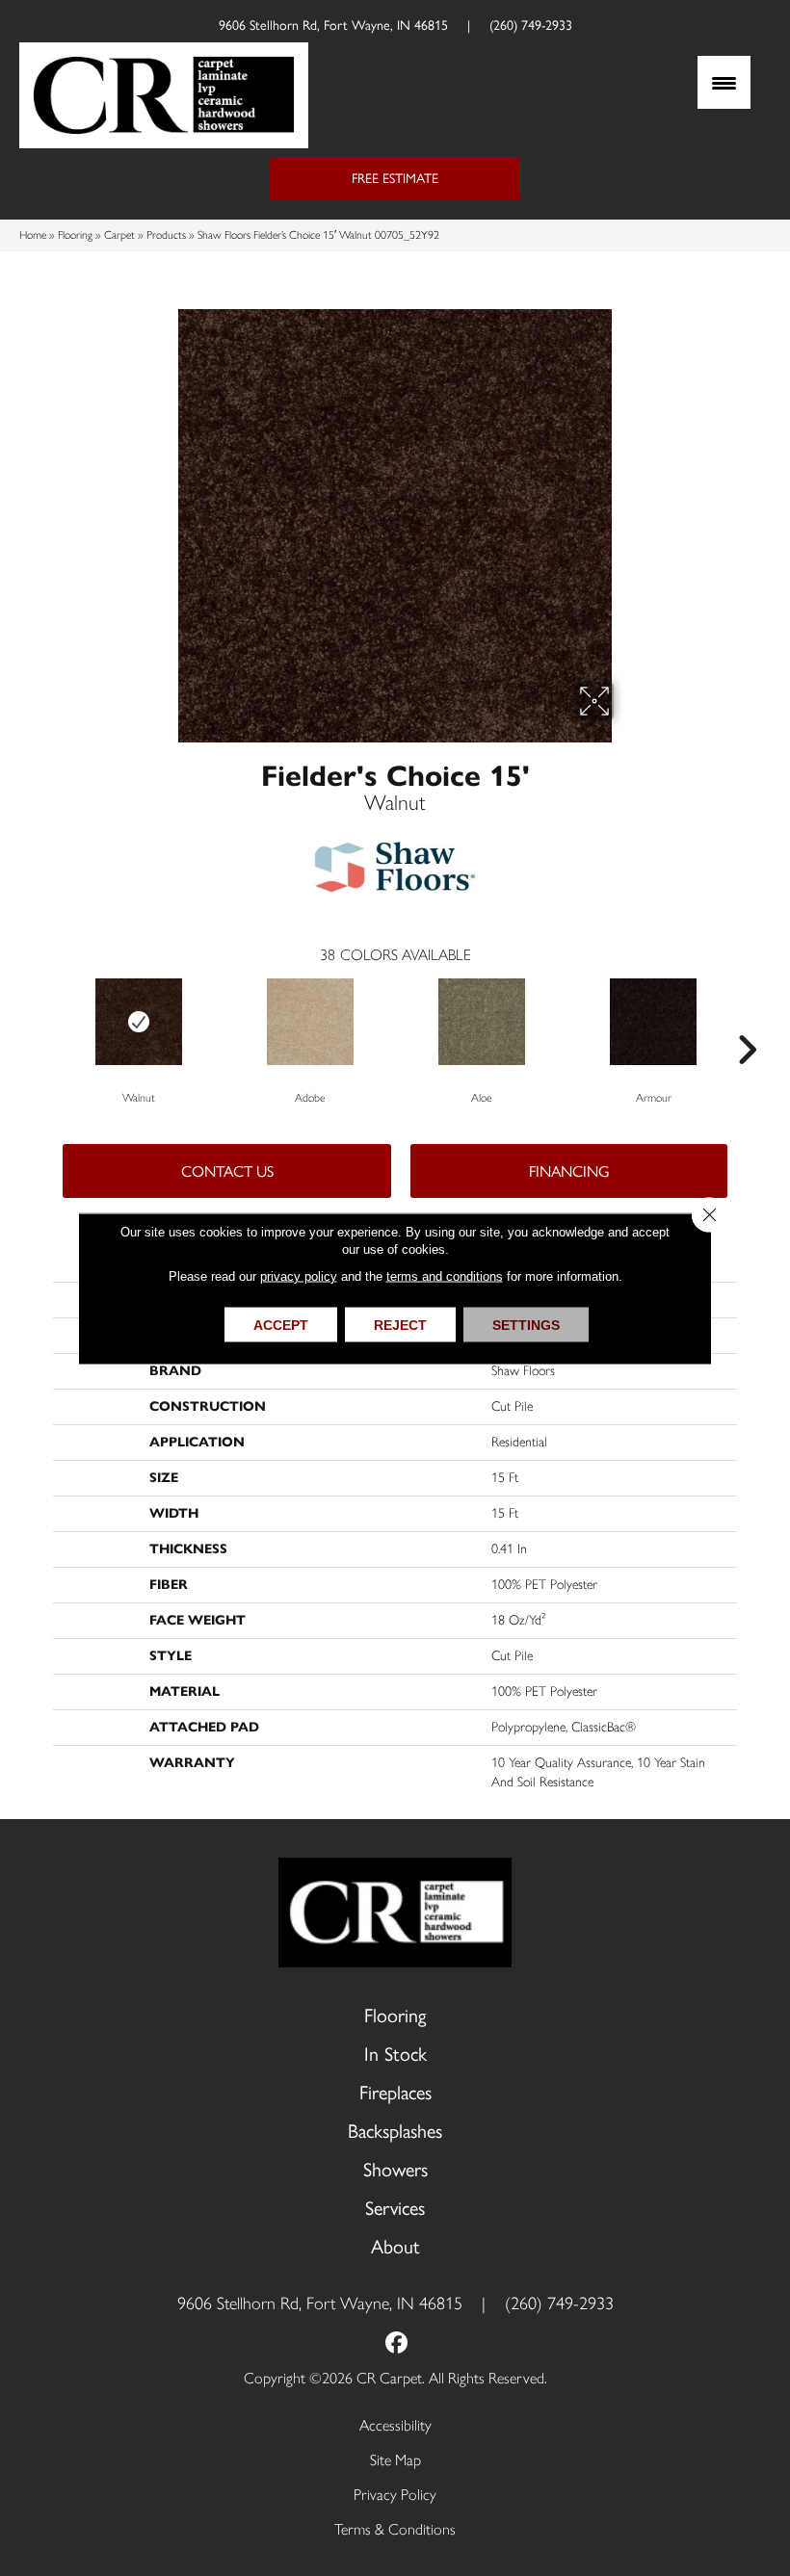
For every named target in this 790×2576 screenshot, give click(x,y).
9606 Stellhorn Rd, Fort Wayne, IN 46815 (333, 26)
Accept (281, 1324)
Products (166, 235)
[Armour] (653, 1022)
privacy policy (299, 1275)
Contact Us (227, 1171)
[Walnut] (139, 1022)
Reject (400, 1324)
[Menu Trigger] (724, 82)
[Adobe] (310, 1022)
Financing (569, 1171)
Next (747, 1021)
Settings (526, 1324)
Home (33, 235)
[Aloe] (482, 1022)
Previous (43, 1021)
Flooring (75, 235)
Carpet (119, 235)
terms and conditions (445, 1275)
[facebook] (397, 2344)
